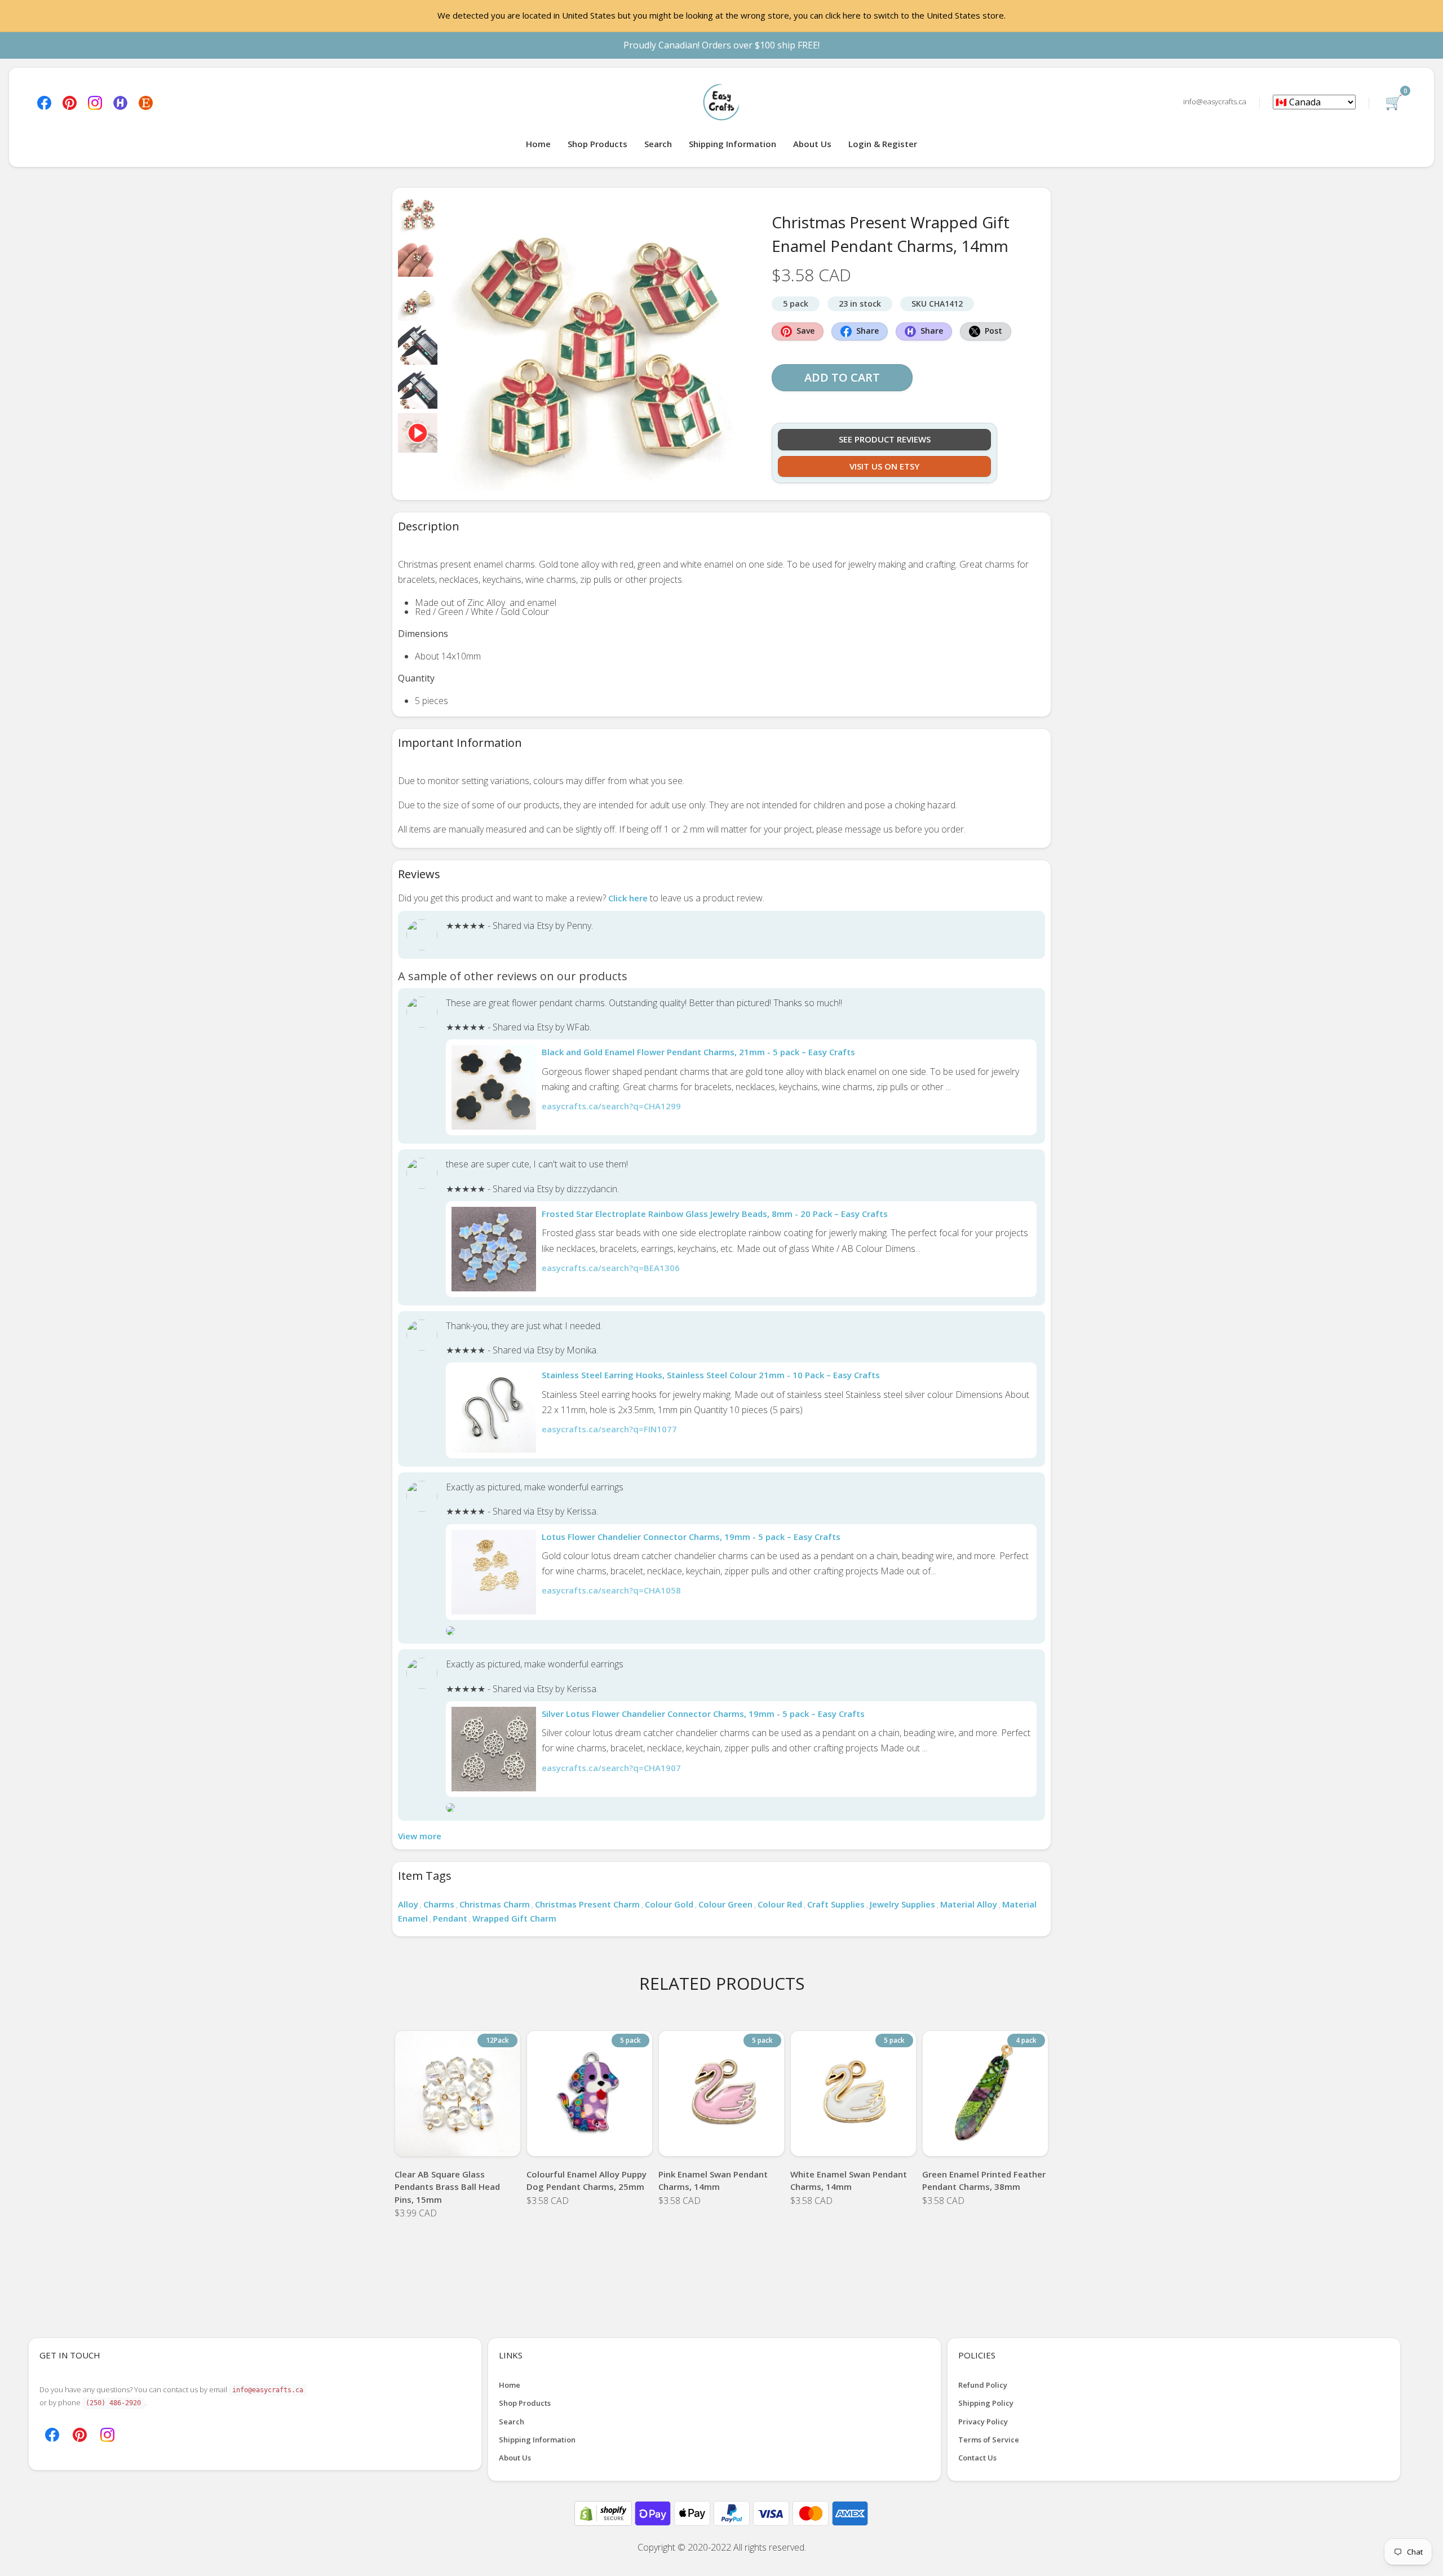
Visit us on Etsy (884, 466)
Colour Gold (669, 1904)
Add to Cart (842, 377)
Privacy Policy (983, 2422)
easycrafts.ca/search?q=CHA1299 (611, 1106)
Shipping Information (732, 144)
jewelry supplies (902, 1904)
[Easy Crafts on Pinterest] (70, 102)
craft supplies (836, 1904)
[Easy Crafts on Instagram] (95, 102)
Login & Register (883, 144)
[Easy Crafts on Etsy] (146, 102)
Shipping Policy (986, 2403)
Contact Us (977, 2458)
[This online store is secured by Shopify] (604, 2512)
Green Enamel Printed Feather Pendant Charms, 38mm (984, 2181)
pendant (450, 1918)
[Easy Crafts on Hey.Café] (120, 102)
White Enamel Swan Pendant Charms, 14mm (849, 2181)
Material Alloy (969, 1904)
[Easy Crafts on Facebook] (44, 102)
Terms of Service (989, 2440)
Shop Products (597, 144)
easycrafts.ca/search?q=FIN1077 (609, 1429)
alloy (408, 1904)
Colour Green (725, 1904)
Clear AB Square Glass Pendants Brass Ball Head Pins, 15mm (447, 2187)
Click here (628, 898)
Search (658, 144)
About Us (812, 144)
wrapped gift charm (514, 1918)
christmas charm (495, 1904)
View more (420, 1836)
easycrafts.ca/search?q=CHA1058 (611, 1590)
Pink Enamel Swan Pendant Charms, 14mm (713, 2181)
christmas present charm (587, 1904)
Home (538, 144)
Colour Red (780, 1904)
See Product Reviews (885, 439)
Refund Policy (983, 2385)
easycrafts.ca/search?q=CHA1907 (611, 1768)
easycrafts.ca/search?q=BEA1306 (611, 1268)
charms (439, 1904)
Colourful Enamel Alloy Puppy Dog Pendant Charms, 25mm (587, 2181)
